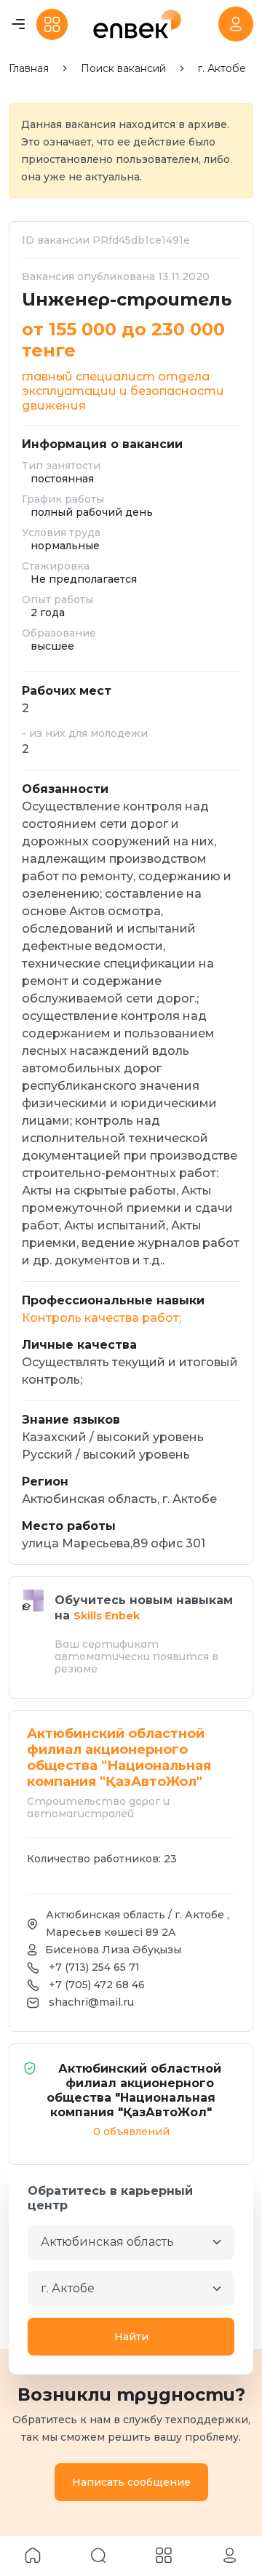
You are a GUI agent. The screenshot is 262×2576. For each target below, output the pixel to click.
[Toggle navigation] (18, 24)
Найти (131, 2337)
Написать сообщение (131, 2482)
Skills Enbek (107, 1616)
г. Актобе (222, 69)
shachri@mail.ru (91, 2002)
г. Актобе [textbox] (68, 2288)
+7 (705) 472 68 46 (97, 1985)
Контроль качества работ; (102, 1318)
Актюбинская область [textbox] (107, 2242)
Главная (29, 69)
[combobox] (131, 2242)
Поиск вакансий (123, 69)
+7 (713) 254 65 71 (94, 1967)
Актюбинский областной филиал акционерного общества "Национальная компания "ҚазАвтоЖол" (134, 2090)
